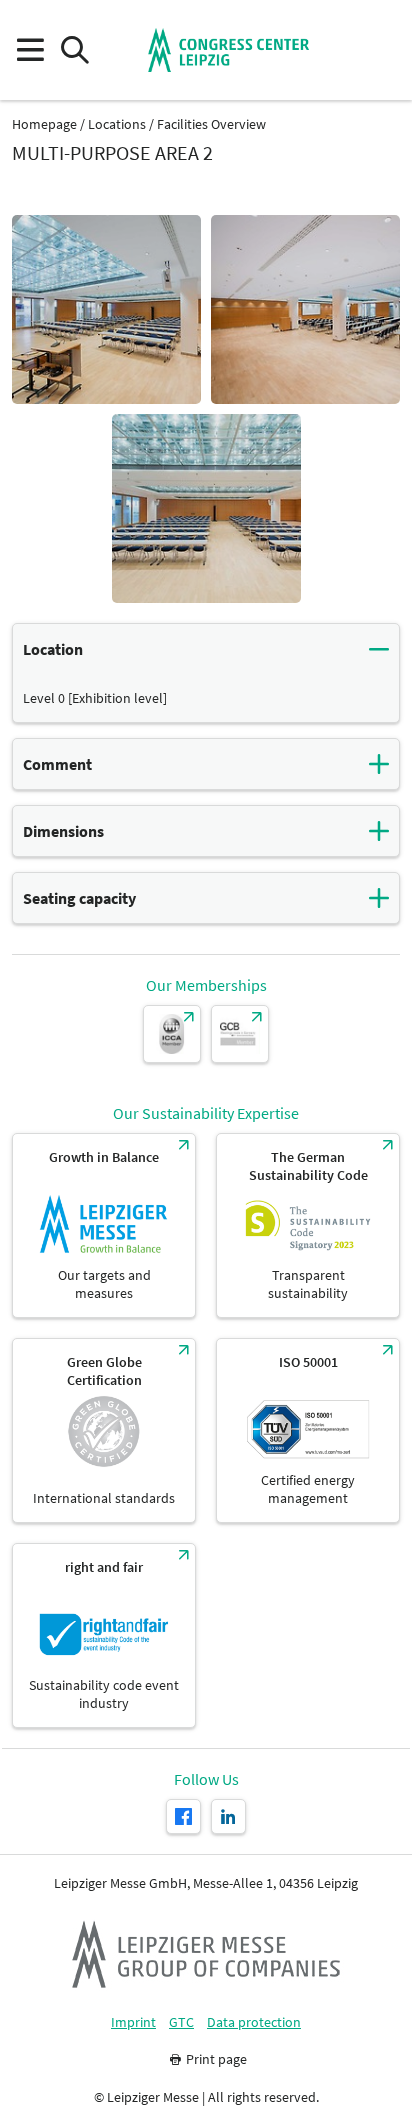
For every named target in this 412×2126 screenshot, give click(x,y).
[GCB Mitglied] (240, 1034)
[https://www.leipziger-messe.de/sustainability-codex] (308, 1225)
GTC (181, 2022)
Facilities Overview (211, 124)
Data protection (254, 2022)
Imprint (133, 2022)
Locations (117, 124)
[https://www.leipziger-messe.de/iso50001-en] (308, 1430)
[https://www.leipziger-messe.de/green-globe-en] (104, 1430)
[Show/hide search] (74, 50)
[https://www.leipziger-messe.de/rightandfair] (104, 1635)
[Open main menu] (29, 50)
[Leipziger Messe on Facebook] (183, 1816)
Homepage (44, 124)
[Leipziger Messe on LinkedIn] (228, 1816)
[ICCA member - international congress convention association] (172, 1034)
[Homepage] (228, 50)
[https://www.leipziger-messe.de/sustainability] (104, 1225)
